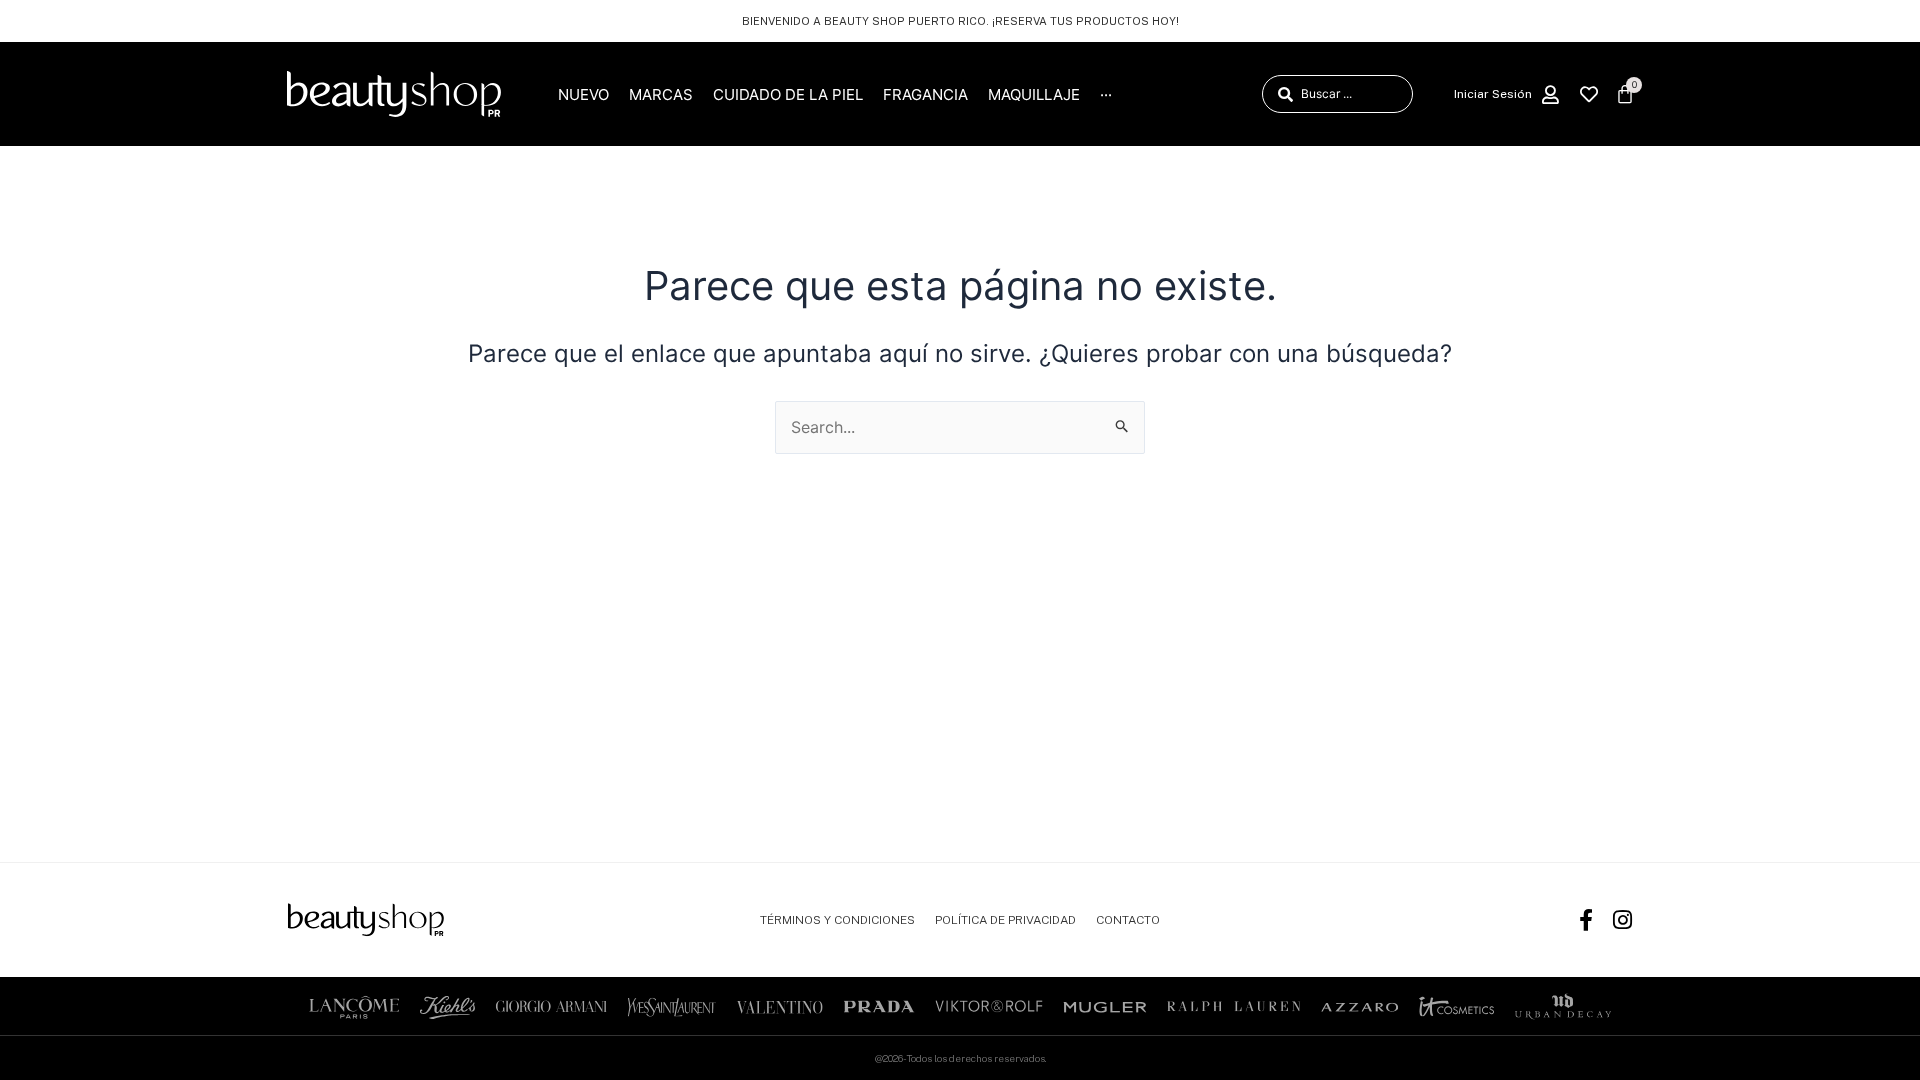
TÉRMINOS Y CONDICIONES (837, 920)
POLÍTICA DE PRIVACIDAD (1005, 920)
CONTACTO (1128, 920)
